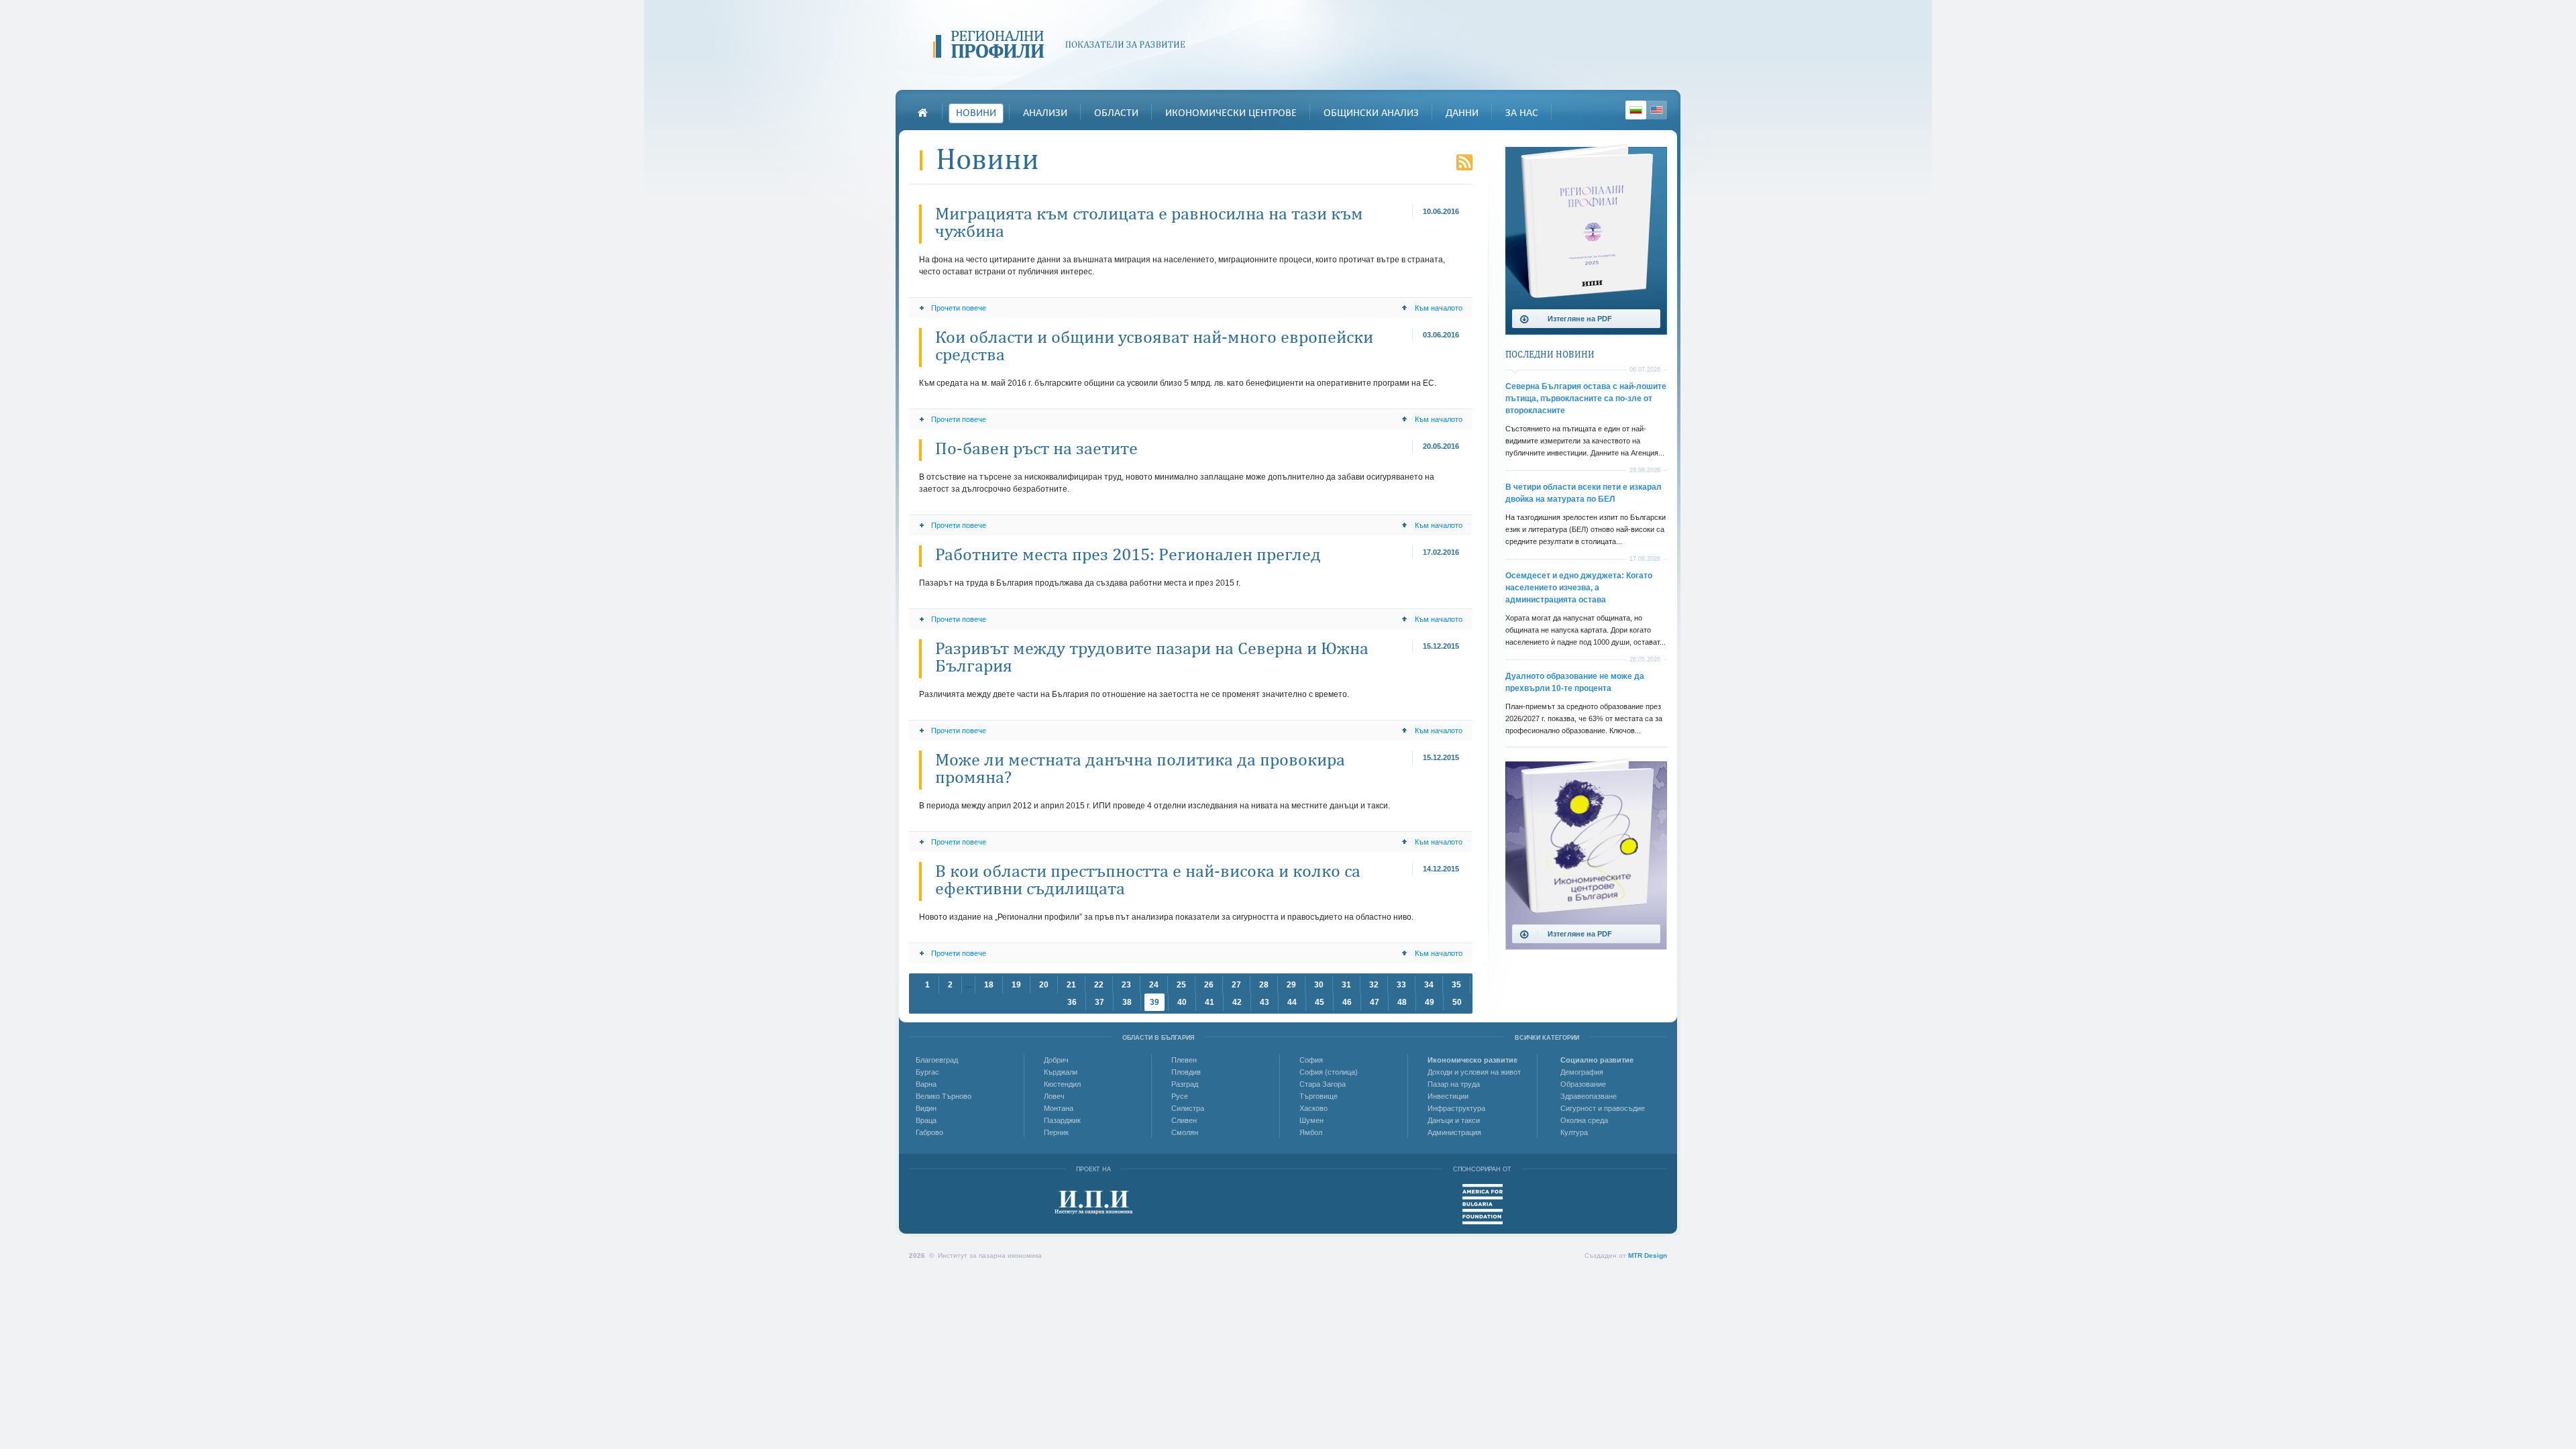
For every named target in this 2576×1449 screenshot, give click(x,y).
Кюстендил (1062, 1084)
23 (1126, 985)
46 (1347, 1002)
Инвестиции (1448, 1096)
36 (1072, 1002)
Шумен (1311, 1120)
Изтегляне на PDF (1580, 319)
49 (1430, 1002)
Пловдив (1186, 1072)
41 (1210, 1002)
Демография (1582, 1072)
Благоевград (937, 1060)
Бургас (927, 1072)
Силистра (1188, 1108)
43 (1265, 1002)
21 (1071, 985)
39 (1155, 1002)
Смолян (1185, 1132)
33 (1401, 985)
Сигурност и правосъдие (1603, 1108)
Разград (1185, 1084)
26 (1209, 985)
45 (1320, 1002)
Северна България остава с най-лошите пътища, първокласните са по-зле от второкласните (1586, 398)
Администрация (1454, 1132)
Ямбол (1311, 1132)
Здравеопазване (1589, 1096)
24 (1154, 985)
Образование (1583, 1084)
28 (1264, 985)
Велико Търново (944, 1096)
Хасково (1313, 1108)
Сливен (1184, 1120)
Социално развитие (1597, 1060)
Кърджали (1061, 1072)
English (1657, 110)
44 (1292, 1002)
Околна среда (1584, 1120)
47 (1375, 1002)
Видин (926, 1108)
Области (1116, 113)
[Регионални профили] (1064, 45)
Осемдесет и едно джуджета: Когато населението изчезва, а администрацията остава (1579, 588)
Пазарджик (1062, 1120)
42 (1237, 1002)
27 (1236, 985)
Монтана (1059, 1108)
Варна (926, 1084)
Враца (926, 1120)
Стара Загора (1323, 1084)
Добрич (1056, 1060)
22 (1099, 985)
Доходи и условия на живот (1474, 1072)
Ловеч (1054, 1096)
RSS (1464, 162)
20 (1044, 985)
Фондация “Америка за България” (1483, 1204)
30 (1319, 985)
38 (1127, 1002)
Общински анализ (1371, 113)
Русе (1180, 1096)
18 (989, 985)
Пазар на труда (1454, 1084)
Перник (1056, 1132)
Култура (1574, 1132)
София (1311, 1060)
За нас (1522, 113)
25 (1181, 985)
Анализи (1045, 113)
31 (1346, 985)
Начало (922, 113)
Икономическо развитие (1472, 1060)
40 (1182, 1002)
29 (1291, 985)
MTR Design (1648, 1255)
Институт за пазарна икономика (1094, 1202)
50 (1457, 1002)
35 (1456, 985)
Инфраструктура (1456, 1108)
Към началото (1439, 308)
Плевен (1184, 1060)
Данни (1462, 113)
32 (1374, 985)
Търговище (1319, 1096)
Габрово (929, 1132)
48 (1402, 1002)
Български (1636, 110)
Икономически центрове (1231, 113)
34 (1429, 985)
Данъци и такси (1454, 1120)
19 (1016, 985)
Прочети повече (959, 308)
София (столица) (1329, 1072)
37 (1099, 1002)
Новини (976, 113)
